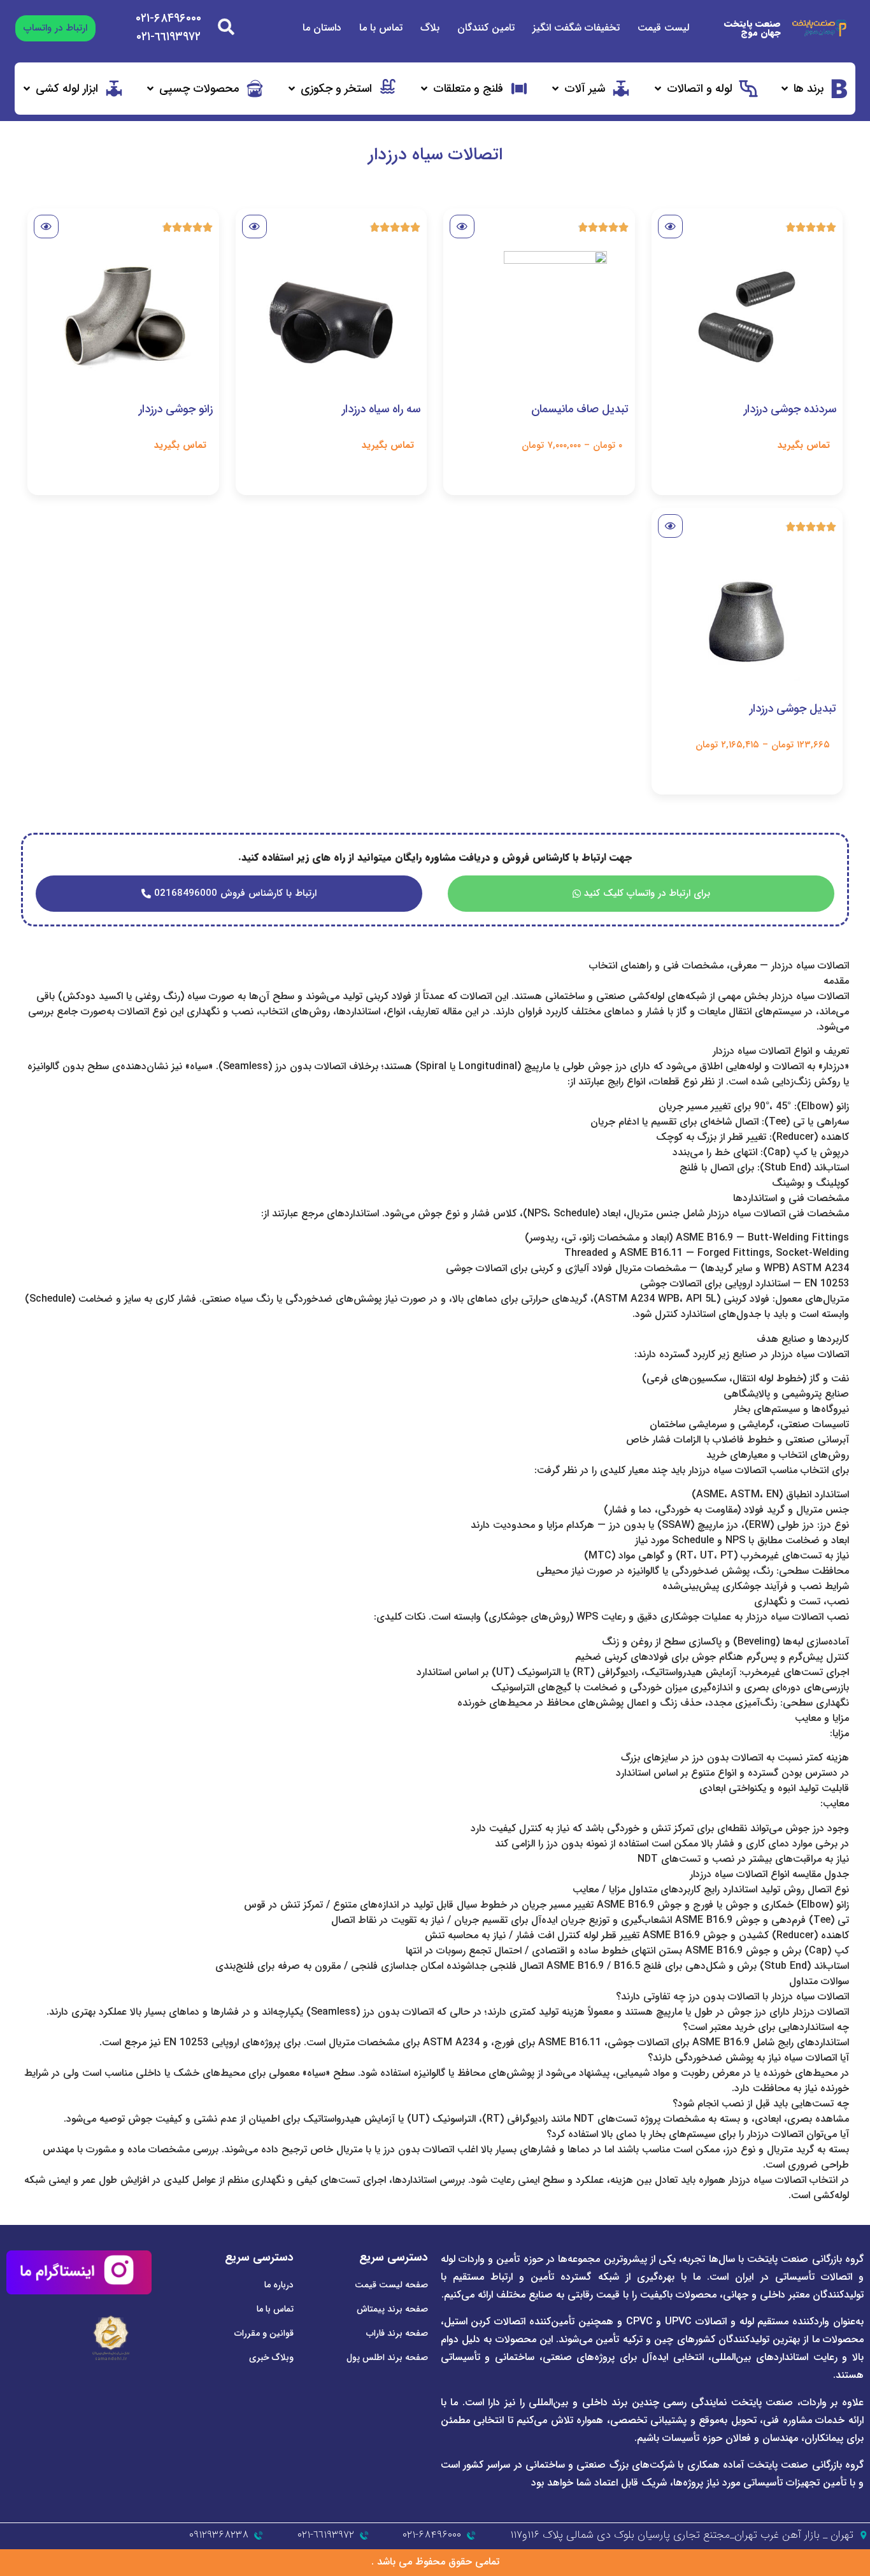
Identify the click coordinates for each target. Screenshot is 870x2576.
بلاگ (430, 28)
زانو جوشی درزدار (176, 409)
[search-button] (226, 27)
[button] (814, 89)
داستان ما (322, 28)
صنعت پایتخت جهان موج (752, 28)
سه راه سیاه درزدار (381, 409)
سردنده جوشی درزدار (790, 409)
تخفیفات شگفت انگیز (576, 28)
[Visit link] (747, 319)
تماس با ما (381, 28)
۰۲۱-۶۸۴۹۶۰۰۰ (168, 18)
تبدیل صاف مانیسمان (580, 409)
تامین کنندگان (486, 28)
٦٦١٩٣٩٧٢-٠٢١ (168, 37)
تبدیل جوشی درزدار (793, 709)
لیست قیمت (663, 28)
